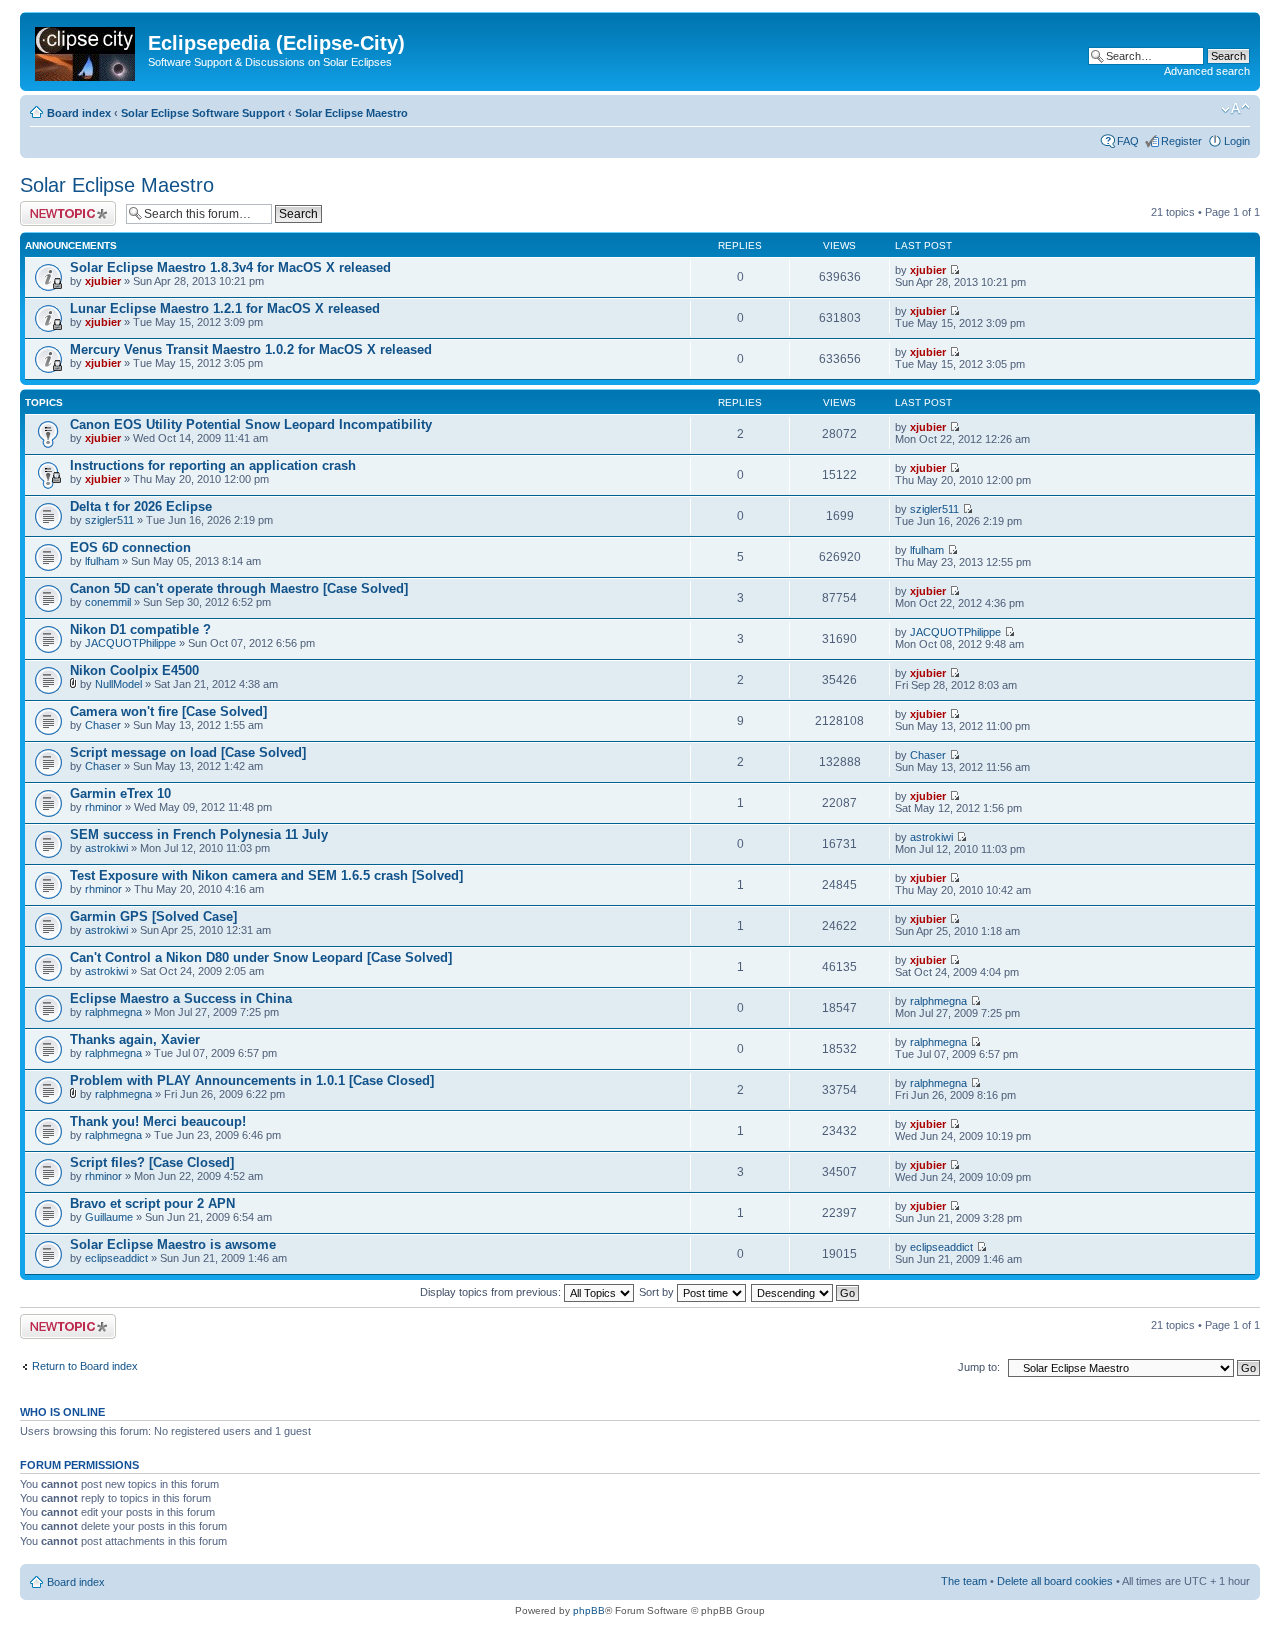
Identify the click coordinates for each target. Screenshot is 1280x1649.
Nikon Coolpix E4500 (134, 670)
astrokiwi (106, 848)
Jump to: (979, 1367)
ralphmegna (113, 1012)
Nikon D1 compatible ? (140, 629)
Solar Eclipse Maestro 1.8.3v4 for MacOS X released (230, 267)
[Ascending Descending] (806, 1292)
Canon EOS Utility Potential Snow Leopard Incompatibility (251, 424)
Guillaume (109, 1217)
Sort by (658, 1292)
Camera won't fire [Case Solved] (168, 711)
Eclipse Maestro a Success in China (181, 998)
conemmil (108, 602)
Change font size (1235, 109)
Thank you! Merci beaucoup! (158, 1121)
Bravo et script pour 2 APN (152, 1203)
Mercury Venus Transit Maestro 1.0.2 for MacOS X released (251, 349)
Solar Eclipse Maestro (351, 113)
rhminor (103, 807)
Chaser (103, 725)
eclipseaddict (116, 1258)
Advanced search (1207, 71)
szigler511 (109, 520)
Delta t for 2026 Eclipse (141, 506)
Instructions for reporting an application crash (213, 465)
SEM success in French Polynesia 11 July (199, 834)
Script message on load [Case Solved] (188, 752)
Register (1181, 141)
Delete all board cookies (1055, 1581)
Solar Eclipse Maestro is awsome (173, 1244)
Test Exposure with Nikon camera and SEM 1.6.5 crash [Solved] (266, 875)
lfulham (102, 561)
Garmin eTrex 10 (120, 793)
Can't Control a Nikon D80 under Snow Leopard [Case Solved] (261, 957)
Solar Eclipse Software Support (203, 113)
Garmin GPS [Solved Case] (153, 916)
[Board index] (86, 50)
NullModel (118, 684)
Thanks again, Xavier (135, 1039)
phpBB (589, 1610)
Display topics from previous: (492, 1292)
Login (1237, 141)
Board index (79, 113)
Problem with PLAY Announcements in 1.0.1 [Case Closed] (252, 1080)
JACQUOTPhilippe (130, 643)
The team (964, 1581)
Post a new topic (60, 207)
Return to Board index (85, 1366)
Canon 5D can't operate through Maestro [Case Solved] (239, 588)
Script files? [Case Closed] (152, 1162)
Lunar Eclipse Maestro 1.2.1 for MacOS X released (225, 308)
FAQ (1128, 141)
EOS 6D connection (130, 547)
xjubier (103, 281)
